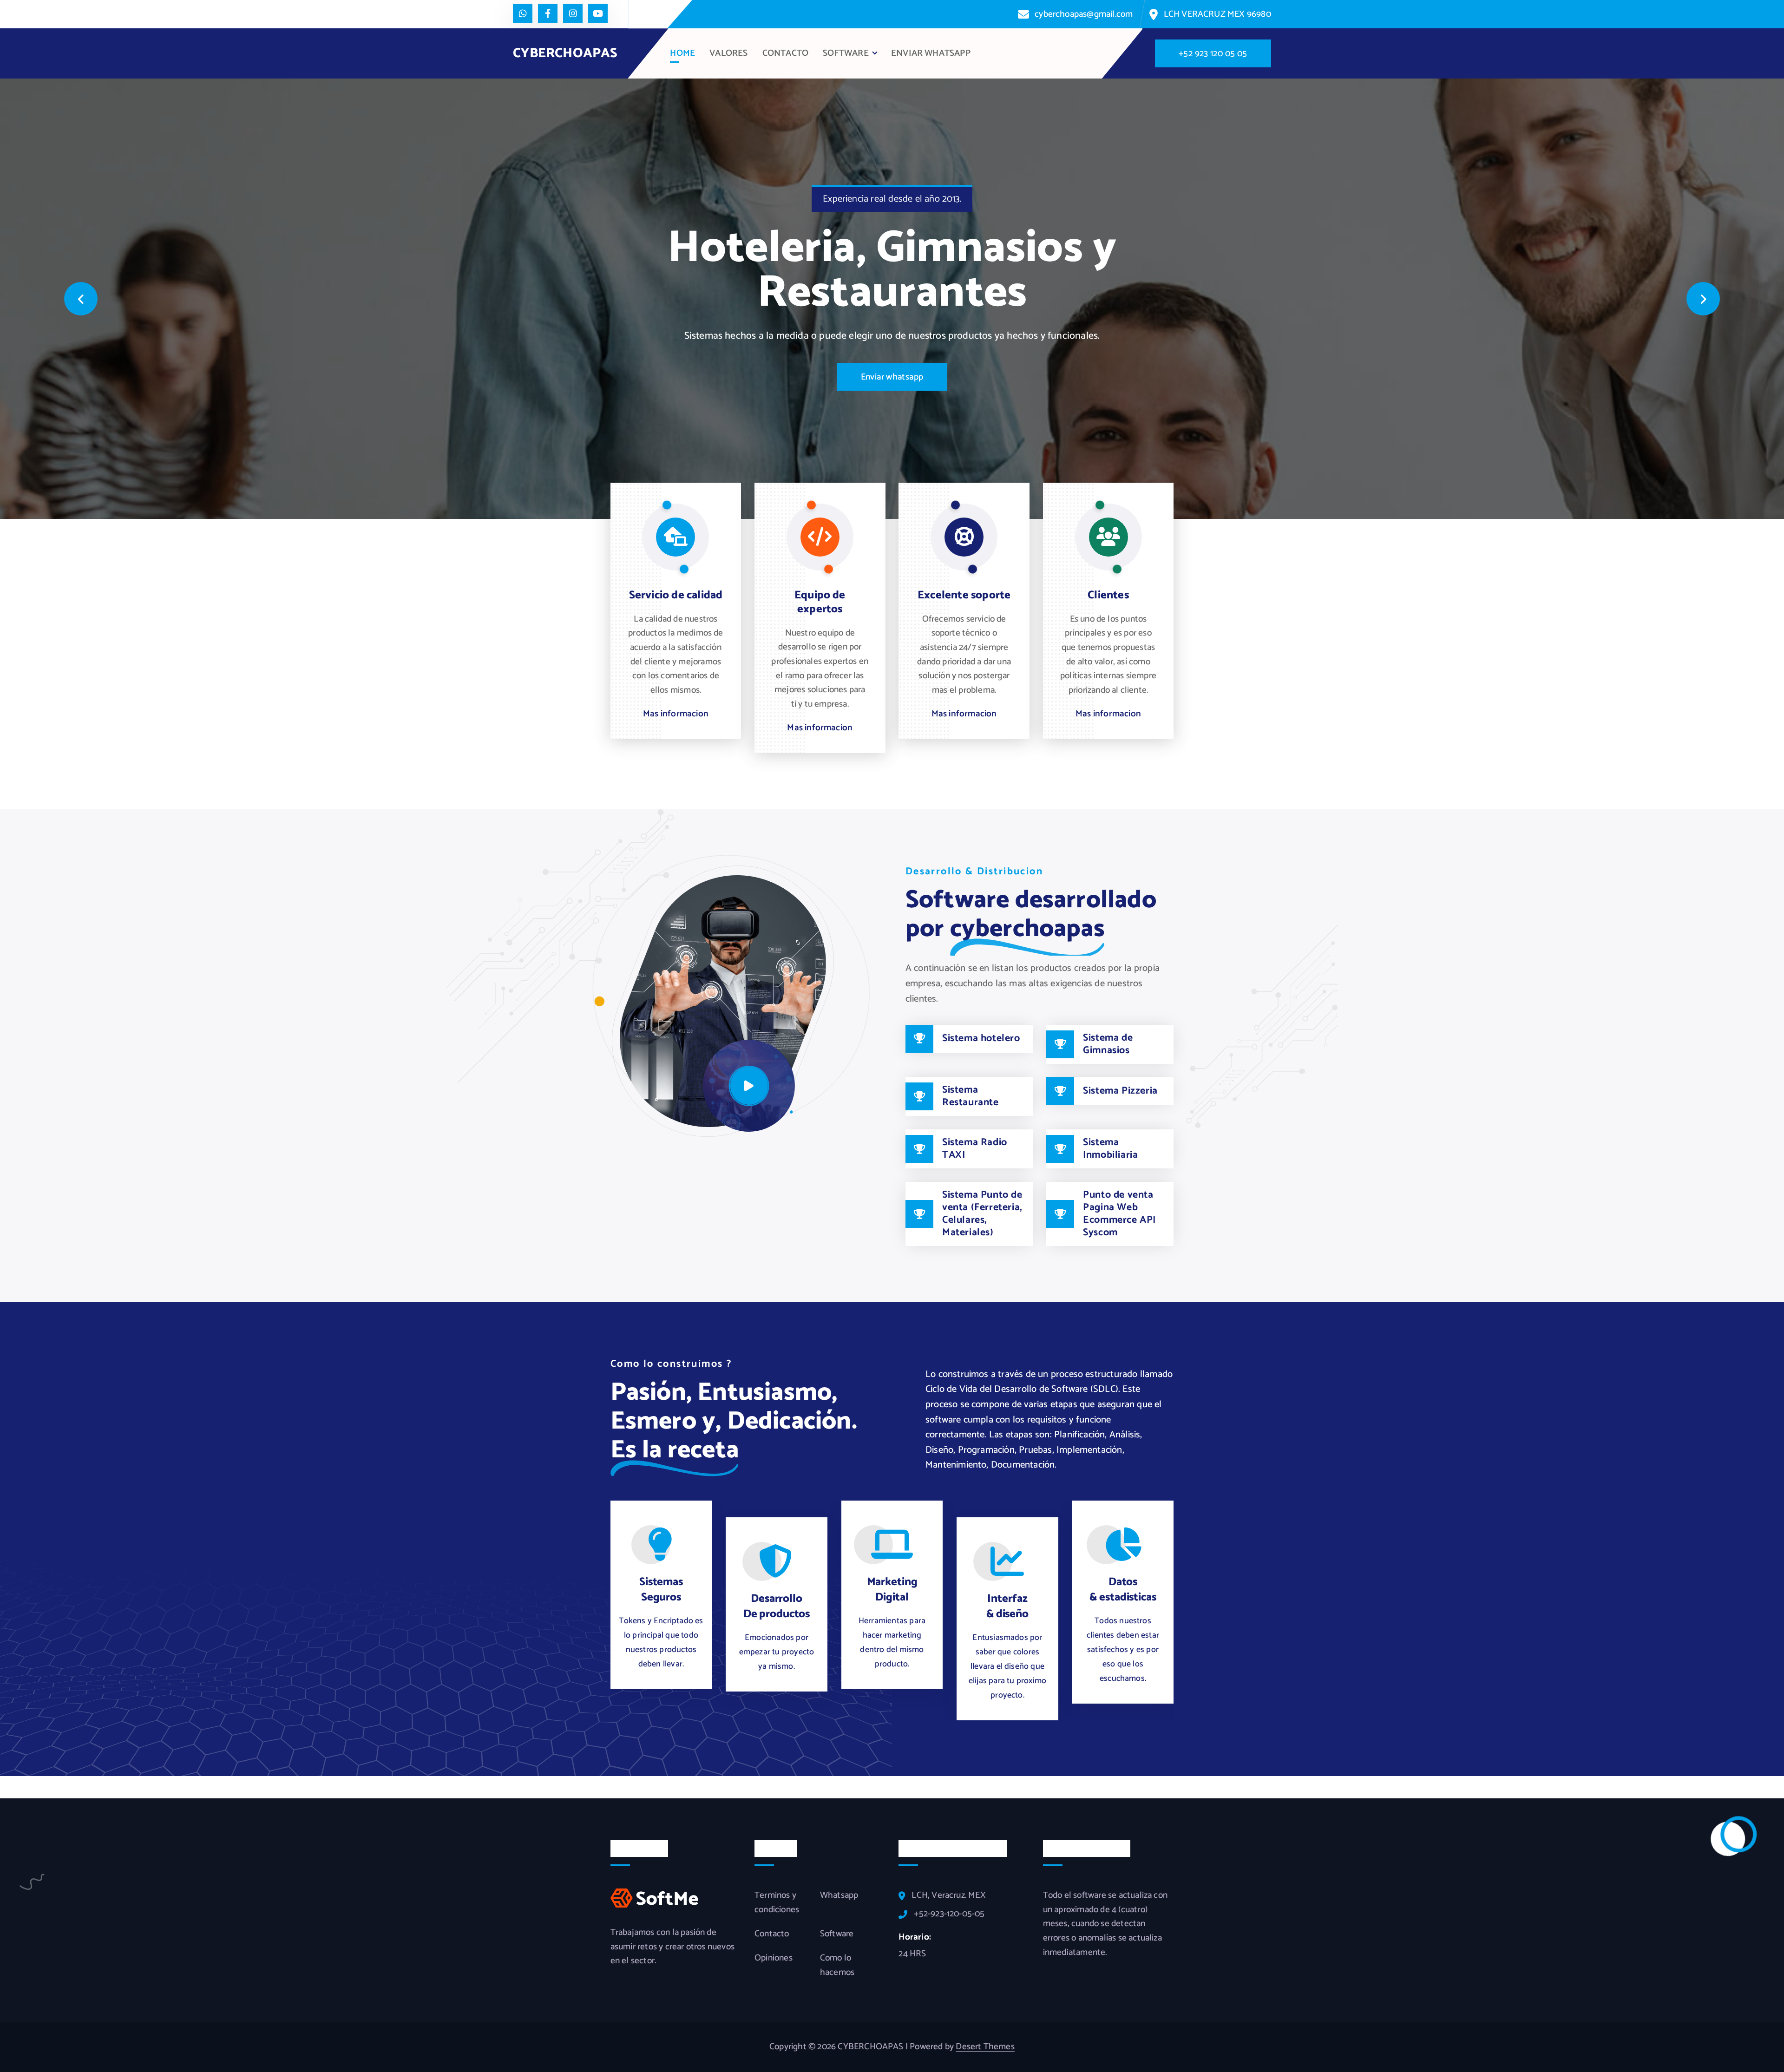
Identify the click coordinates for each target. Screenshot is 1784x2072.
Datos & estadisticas (1123, 1590)
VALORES (728, 53)
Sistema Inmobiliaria (1110, 1149)
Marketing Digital (892, 1590)
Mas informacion (676, 714)
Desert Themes (985, 2047)
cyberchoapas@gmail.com (1084, 14)
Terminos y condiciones (777, 1903)
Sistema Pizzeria (1120, 1091)
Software (837, 1934)
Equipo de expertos (820, 602)
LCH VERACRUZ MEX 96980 (1217, 14)
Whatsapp (839, 1895)
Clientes (1108, 595)
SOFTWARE (846, 53)
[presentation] (81, 299)
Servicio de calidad (676, 595)
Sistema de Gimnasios (1108, 1044)
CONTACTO (786, 53)
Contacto (772, 1934)
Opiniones (774, 1958)
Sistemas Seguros (661, 1590)
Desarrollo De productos (777, 1606)
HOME (682, 53)
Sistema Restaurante (971, 1096)
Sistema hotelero (981, 1038)
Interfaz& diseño (1007, 1606)
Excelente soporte (964, 595)
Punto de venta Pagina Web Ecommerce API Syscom (1119, 1214)
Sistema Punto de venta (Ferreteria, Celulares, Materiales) (982, 1214)
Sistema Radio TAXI (975, 1149)
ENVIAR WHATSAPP (931, 53)
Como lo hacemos (837, 1965)
